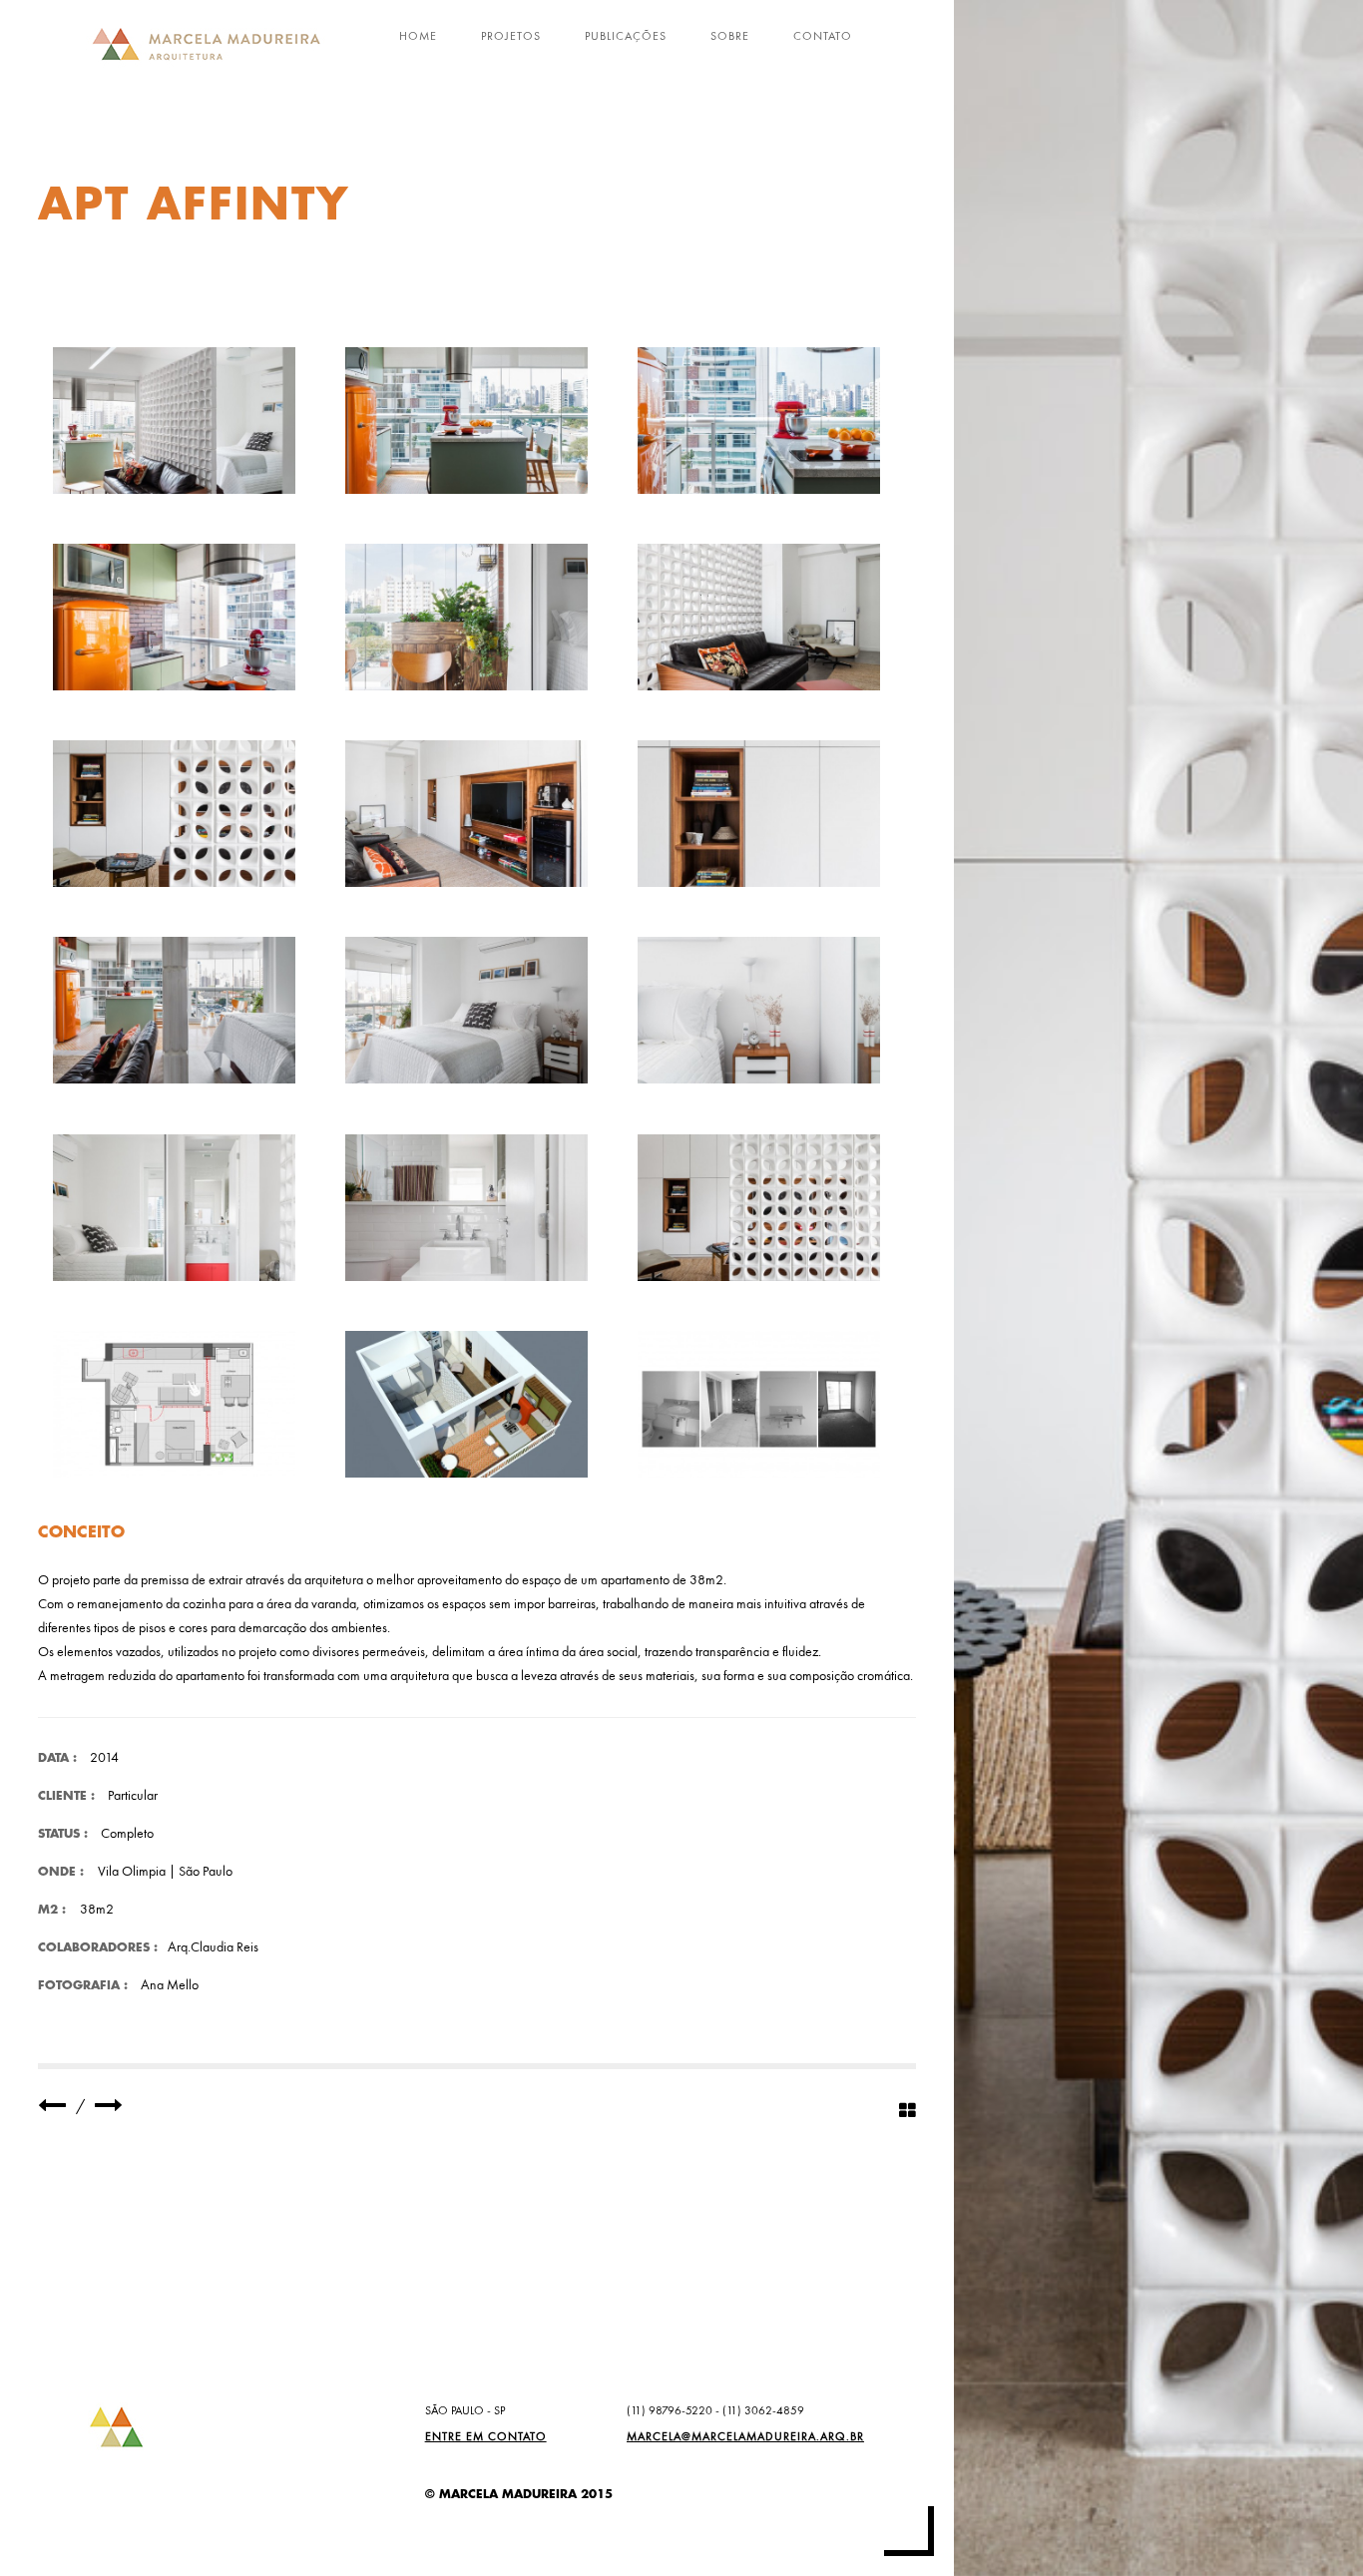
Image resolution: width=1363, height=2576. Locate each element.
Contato (823, 36)
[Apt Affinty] (174, 421)
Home (418, 36)
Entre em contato (486, 2436)
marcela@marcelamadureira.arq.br (745, 2436)
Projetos (511, 36)
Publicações (626, 36)
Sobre (730, 36)
